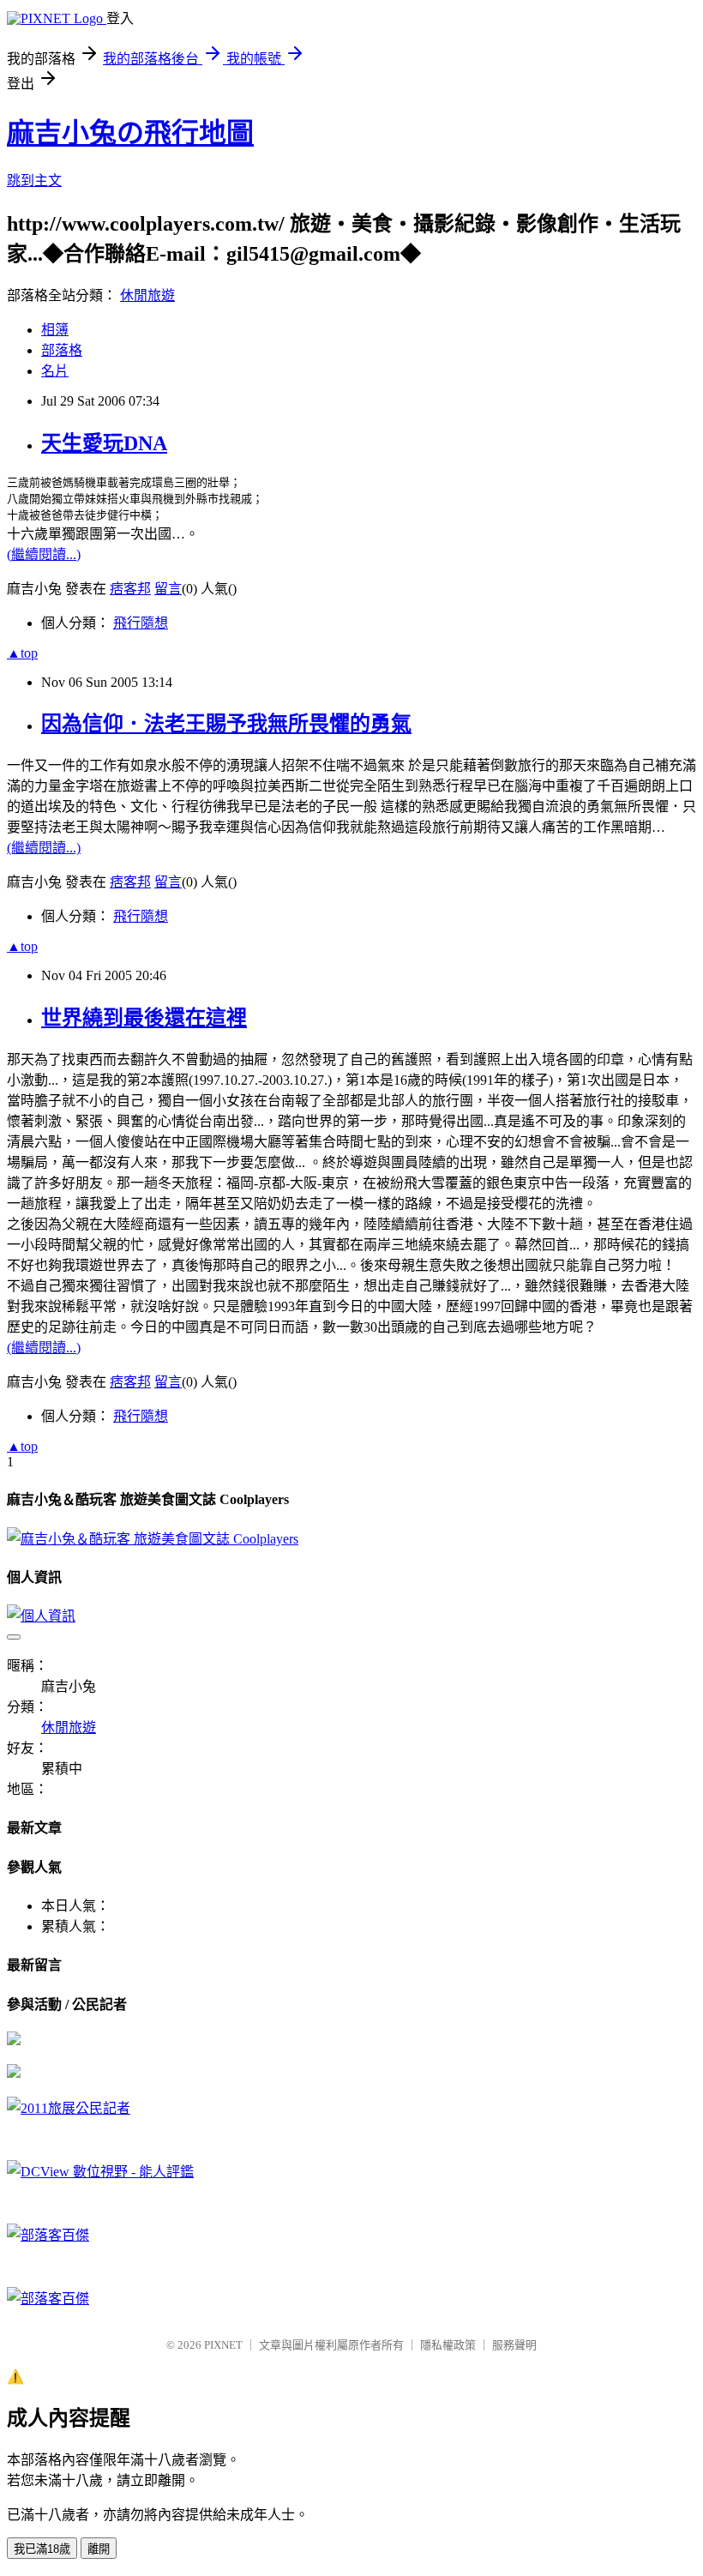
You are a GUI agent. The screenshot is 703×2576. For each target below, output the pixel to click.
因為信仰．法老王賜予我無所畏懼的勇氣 (226, 724)
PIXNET (223, 2345)
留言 (168, 589)
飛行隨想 (141, 623)
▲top (22, 653)
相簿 (55, 330)
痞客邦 (130, 589)
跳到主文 (34, 181)
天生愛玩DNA (104, 443)
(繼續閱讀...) (44, 554)
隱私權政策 (448, 2345)
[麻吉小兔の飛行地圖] (14, 2040)
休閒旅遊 (147, 295)
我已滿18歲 (42, 2549)
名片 (55, 371)
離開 (99, 2549)
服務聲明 (514, 2345)
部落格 (62, 350)
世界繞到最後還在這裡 (144, 1018)
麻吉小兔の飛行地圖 (130, 133)
